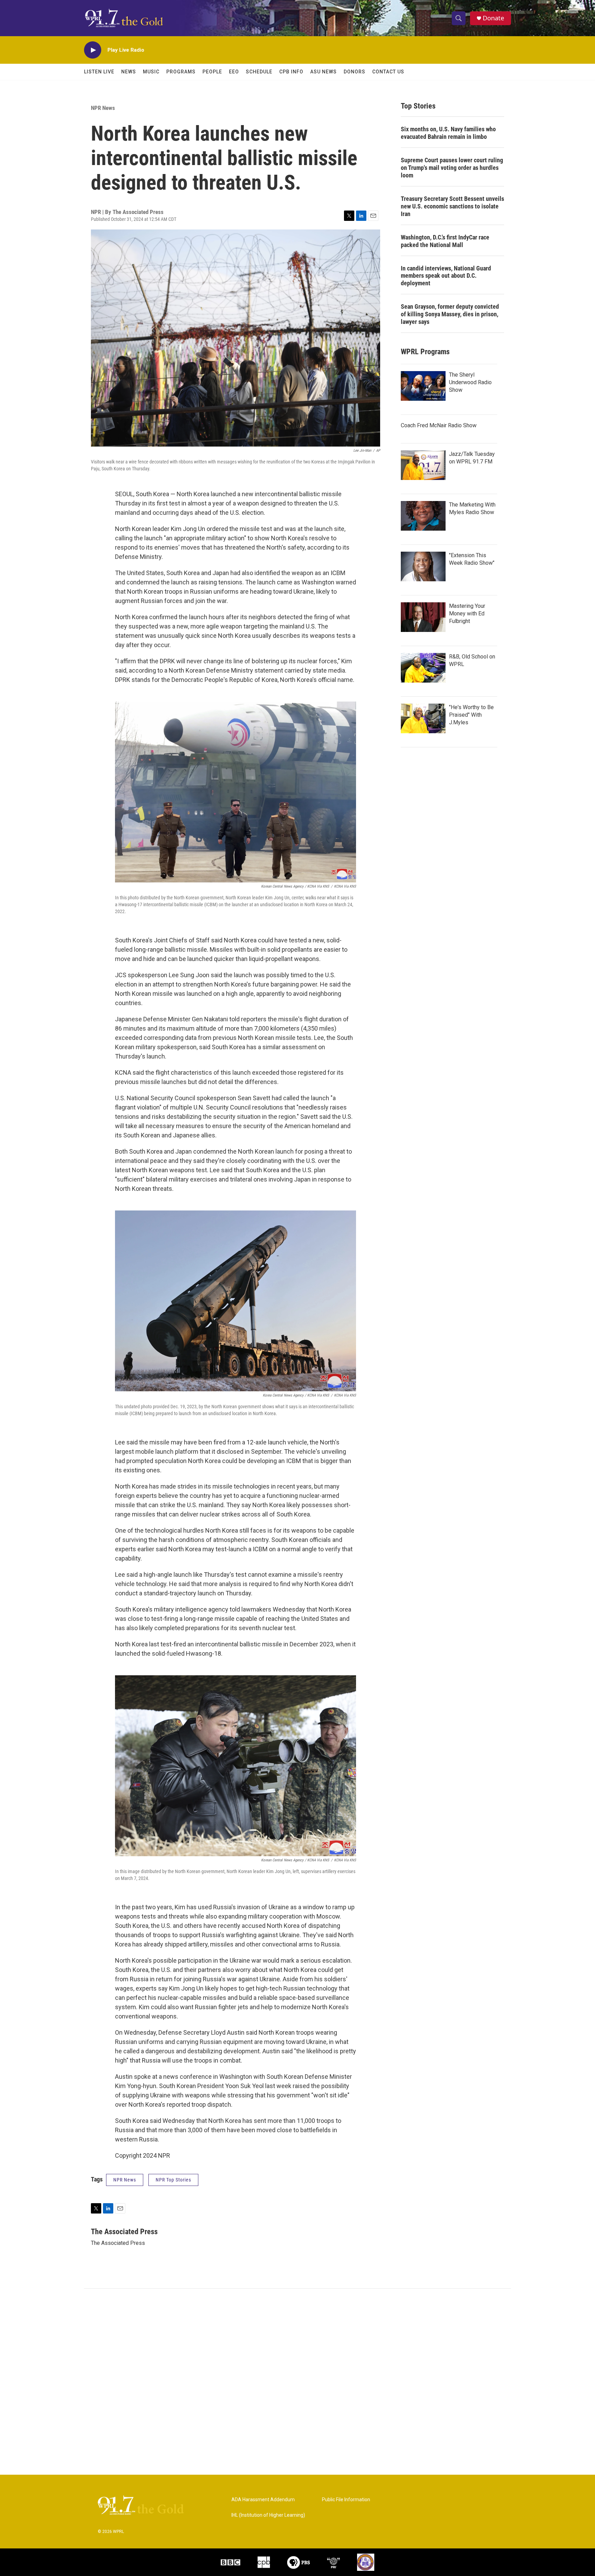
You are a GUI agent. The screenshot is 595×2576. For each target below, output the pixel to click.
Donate (493, 18)
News (129, 72)
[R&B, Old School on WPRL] (423, 668)
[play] (93, 50)
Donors (354, 72)
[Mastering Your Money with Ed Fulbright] (423, 617)
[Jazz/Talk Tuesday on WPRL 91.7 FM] (423, 465)
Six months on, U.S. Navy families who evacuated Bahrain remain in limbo (448, 133)
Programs (181, 72)
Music (151, 72)
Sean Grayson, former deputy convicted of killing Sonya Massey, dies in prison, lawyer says (450, 314)
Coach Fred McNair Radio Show (439, 425)
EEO (234, 72)
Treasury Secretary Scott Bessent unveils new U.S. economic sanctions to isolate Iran (452, 206)
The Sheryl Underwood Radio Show (470, 382)
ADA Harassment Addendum (263, 2500)
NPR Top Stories (173, 2180)
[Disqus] (297, 2382)
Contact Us (388, 72)
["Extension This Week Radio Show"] (423, 566)
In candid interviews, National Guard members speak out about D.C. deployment (446, 276)
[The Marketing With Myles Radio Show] (423, 516)
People (212, 72)
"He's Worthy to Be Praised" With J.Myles (471, 715)
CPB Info (291, 72)
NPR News (103, 108)
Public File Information (346, 2500)
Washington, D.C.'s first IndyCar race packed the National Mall (445, 241)
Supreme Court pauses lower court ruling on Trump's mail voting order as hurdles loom (452, 168)
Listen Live (99, 72)
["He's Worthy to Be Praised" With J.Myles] (423, 718)
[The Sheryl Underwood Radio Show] (423, 386)
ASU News (323, 72)
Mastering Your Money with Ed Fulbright (467, 614)
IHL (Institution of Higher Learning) (268, 2515)
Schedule (259, 72)
